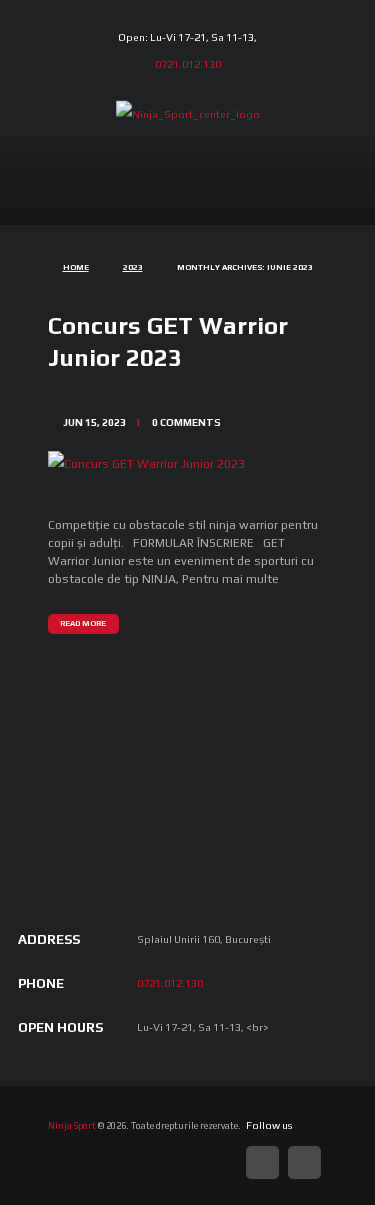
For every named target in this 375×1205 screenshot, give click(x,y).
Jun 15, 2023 (94, 422)
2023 (133, 267)
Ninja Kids (296, 217)
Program (225, 203)
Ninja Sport (72, 1125)
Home (76, 267)
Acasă (79, 203)
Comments (186, 422)
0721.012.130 (188, 64)
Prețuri (147, 203)
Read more (83, 623)
